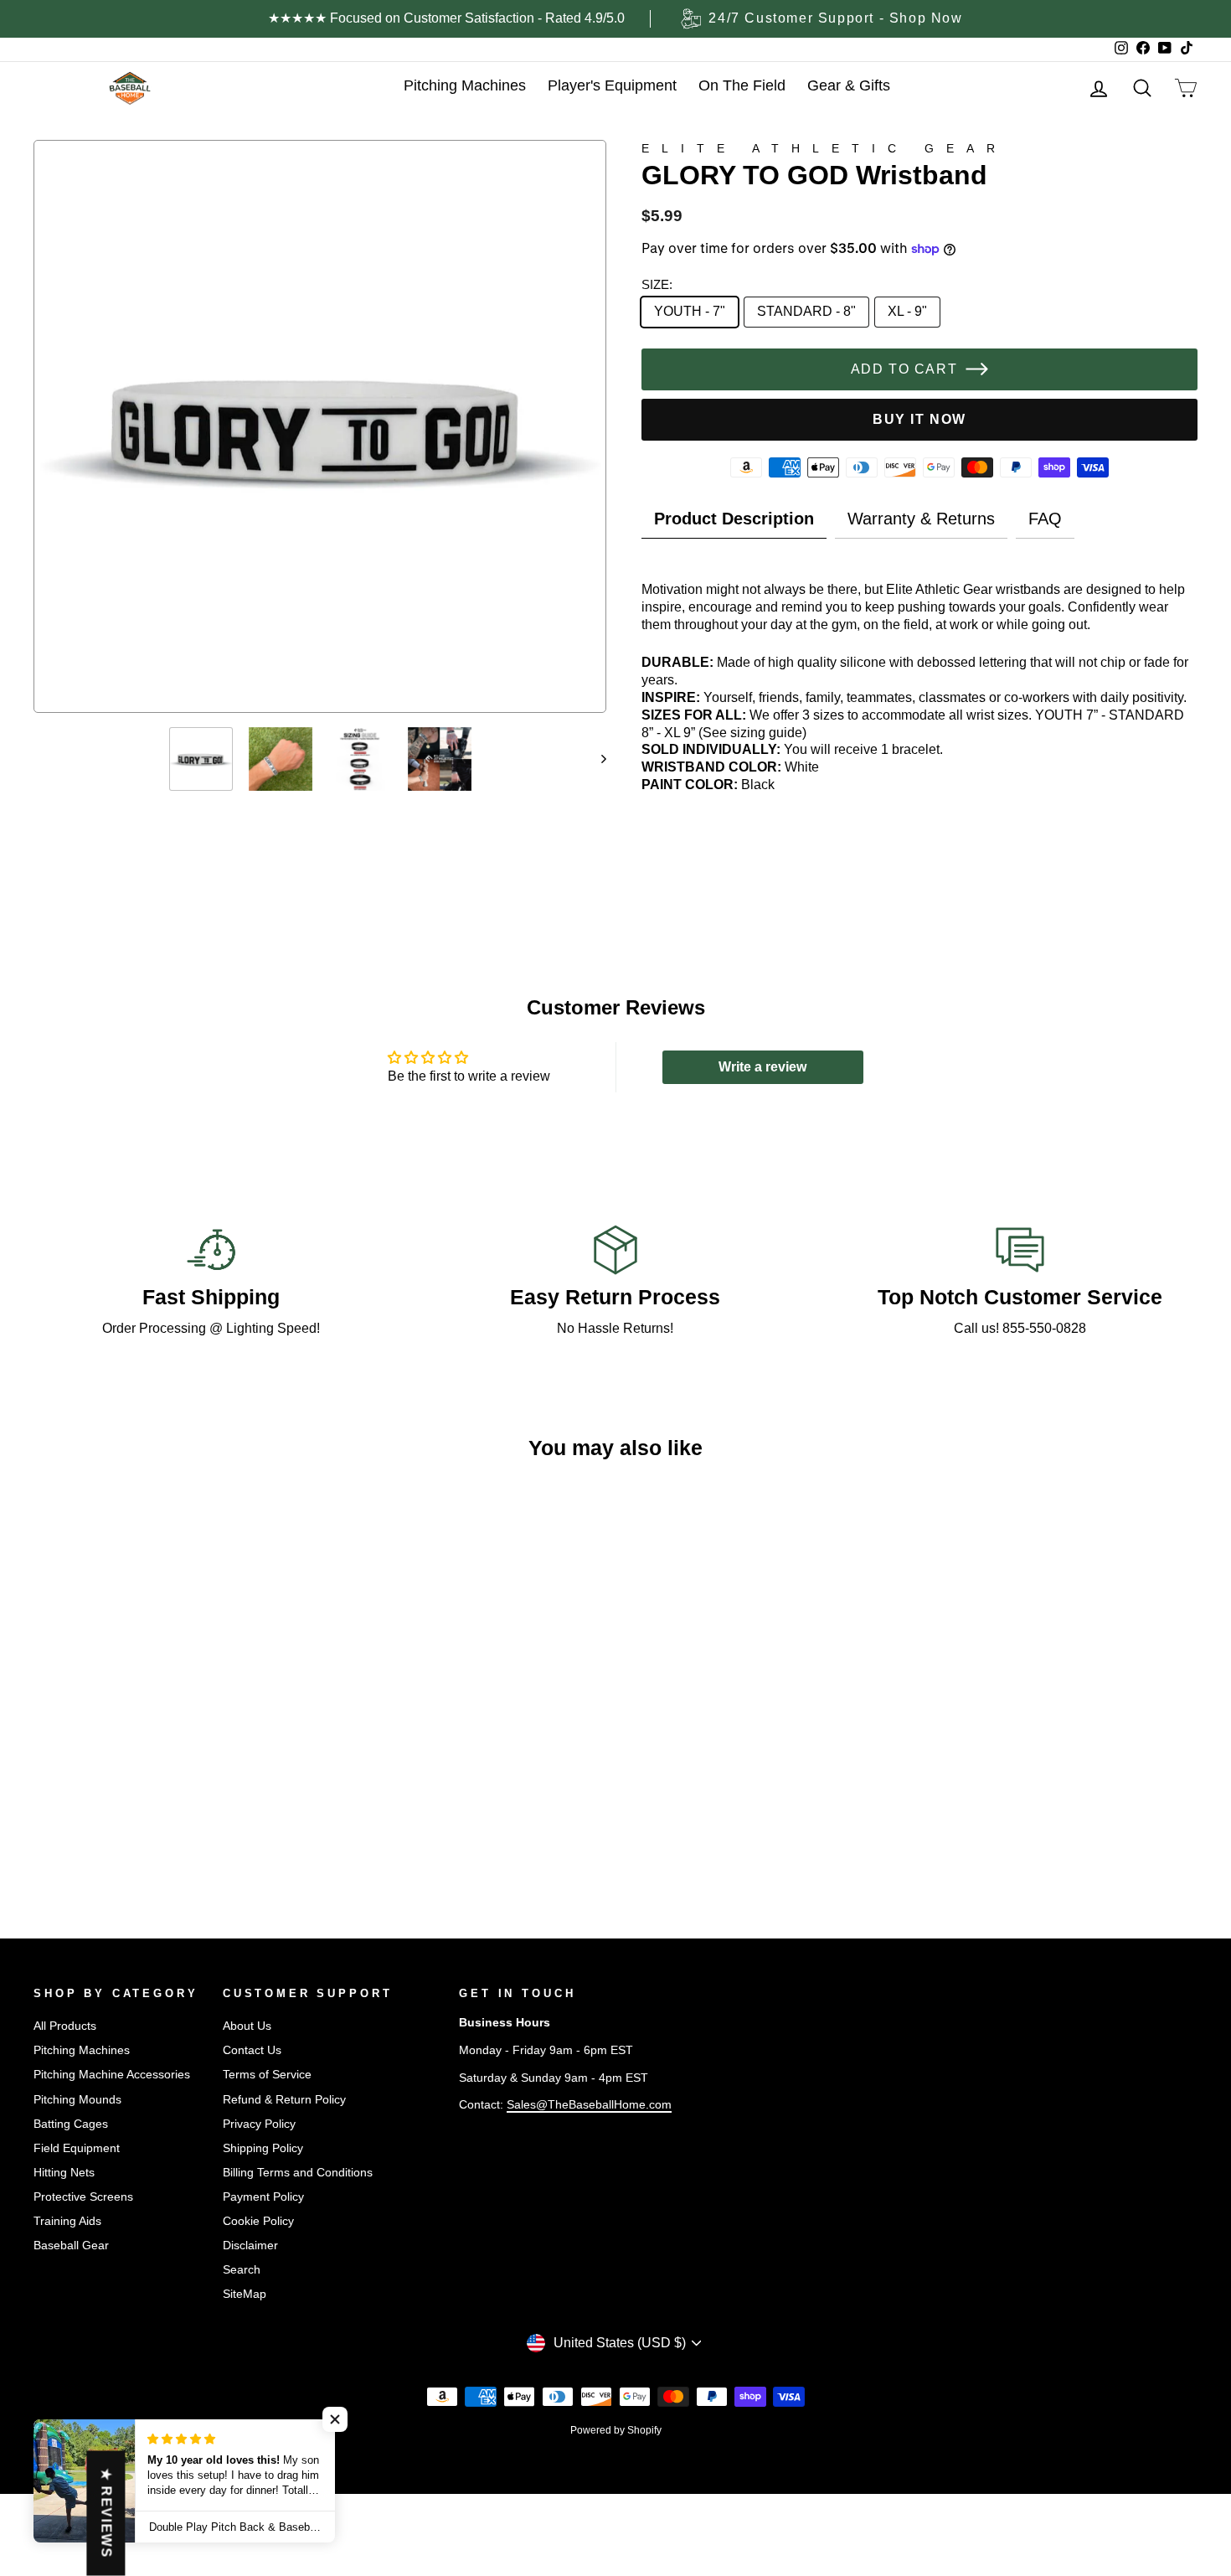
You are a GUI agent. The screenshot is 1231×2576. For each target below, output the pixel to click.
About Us (247, 2026)
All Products (65, 2026)
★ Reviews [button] (106, 2514)
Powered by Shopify (616, 2430)
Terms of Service (267, 2075)
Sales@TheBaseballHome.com (589, 2105)
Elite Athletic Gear (824, 148)
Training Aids (67, 2221)
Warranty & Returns (921, 519)
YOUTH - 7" (690, 311)
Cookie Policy (258, 2221)
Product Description (734, 519)
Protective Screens (83, 2197)
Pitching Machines (82, 2050)
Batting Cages (71, 2124)
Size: (657, 284)
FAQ (1045, 519)
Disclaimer (250, 2246)
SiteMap (245, 2294)
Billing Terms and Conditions (298, 2173)
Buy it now (919, 419)
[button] (335, 2419)
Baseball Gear (71, 2246)
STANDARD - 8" (806, 311)
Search (242, 2270)
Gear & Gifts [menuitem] (849, 85)
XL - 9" (907, 311)
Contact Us (252, 2050)
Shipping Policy (263, 2148)
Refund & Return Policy (284, 2100)
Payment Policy (263, 2197)
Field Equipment (77, 2148)
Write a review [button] (762, 1067)
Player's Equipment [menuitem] (612, 85)
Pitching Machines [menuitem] (465, 85)
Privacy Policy (259, 2124)
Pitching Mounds (77, 2100)
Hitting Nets (64, 2173)
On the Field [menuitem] (742, 85)
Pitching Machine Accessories (112, 2075)
